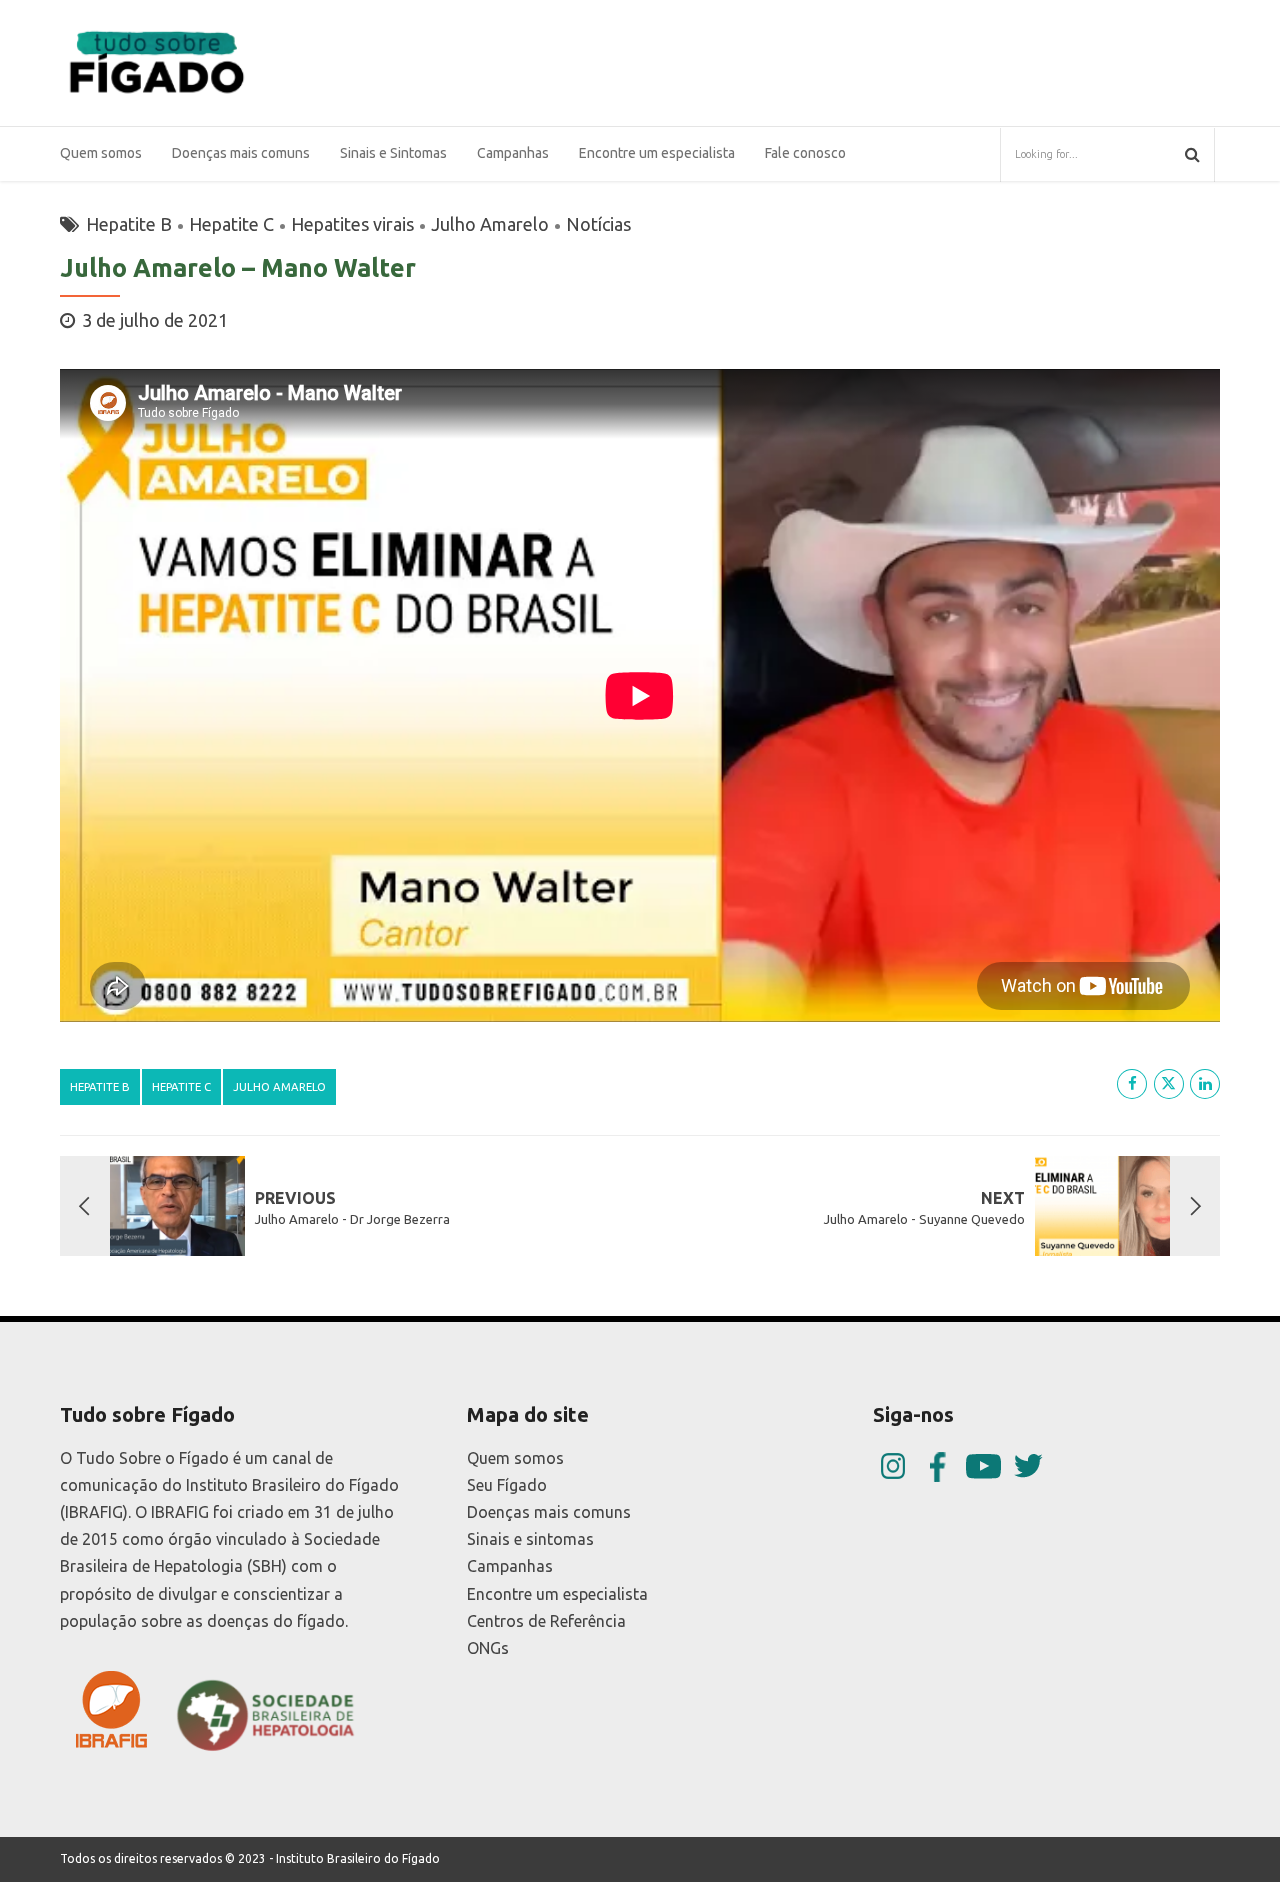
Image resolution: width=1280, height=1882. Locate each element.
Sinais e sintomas (530, 1539)
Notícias (598, 224)
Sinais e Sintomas (393, 153)
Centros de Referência (546, 1621)
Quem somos (101, 153)
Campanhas (510, 1566)
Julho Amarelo (490, 224)
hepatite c (181, 1086)
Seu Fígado (507, 1485)
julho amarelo (279, 1086)
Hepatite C (231, 224)
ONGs (488, 1648)
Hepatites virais (352, 224)
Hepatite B (129, 224)
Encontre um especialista (657, 153)
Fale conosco (805, 153)
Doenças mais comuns (241, 153)
